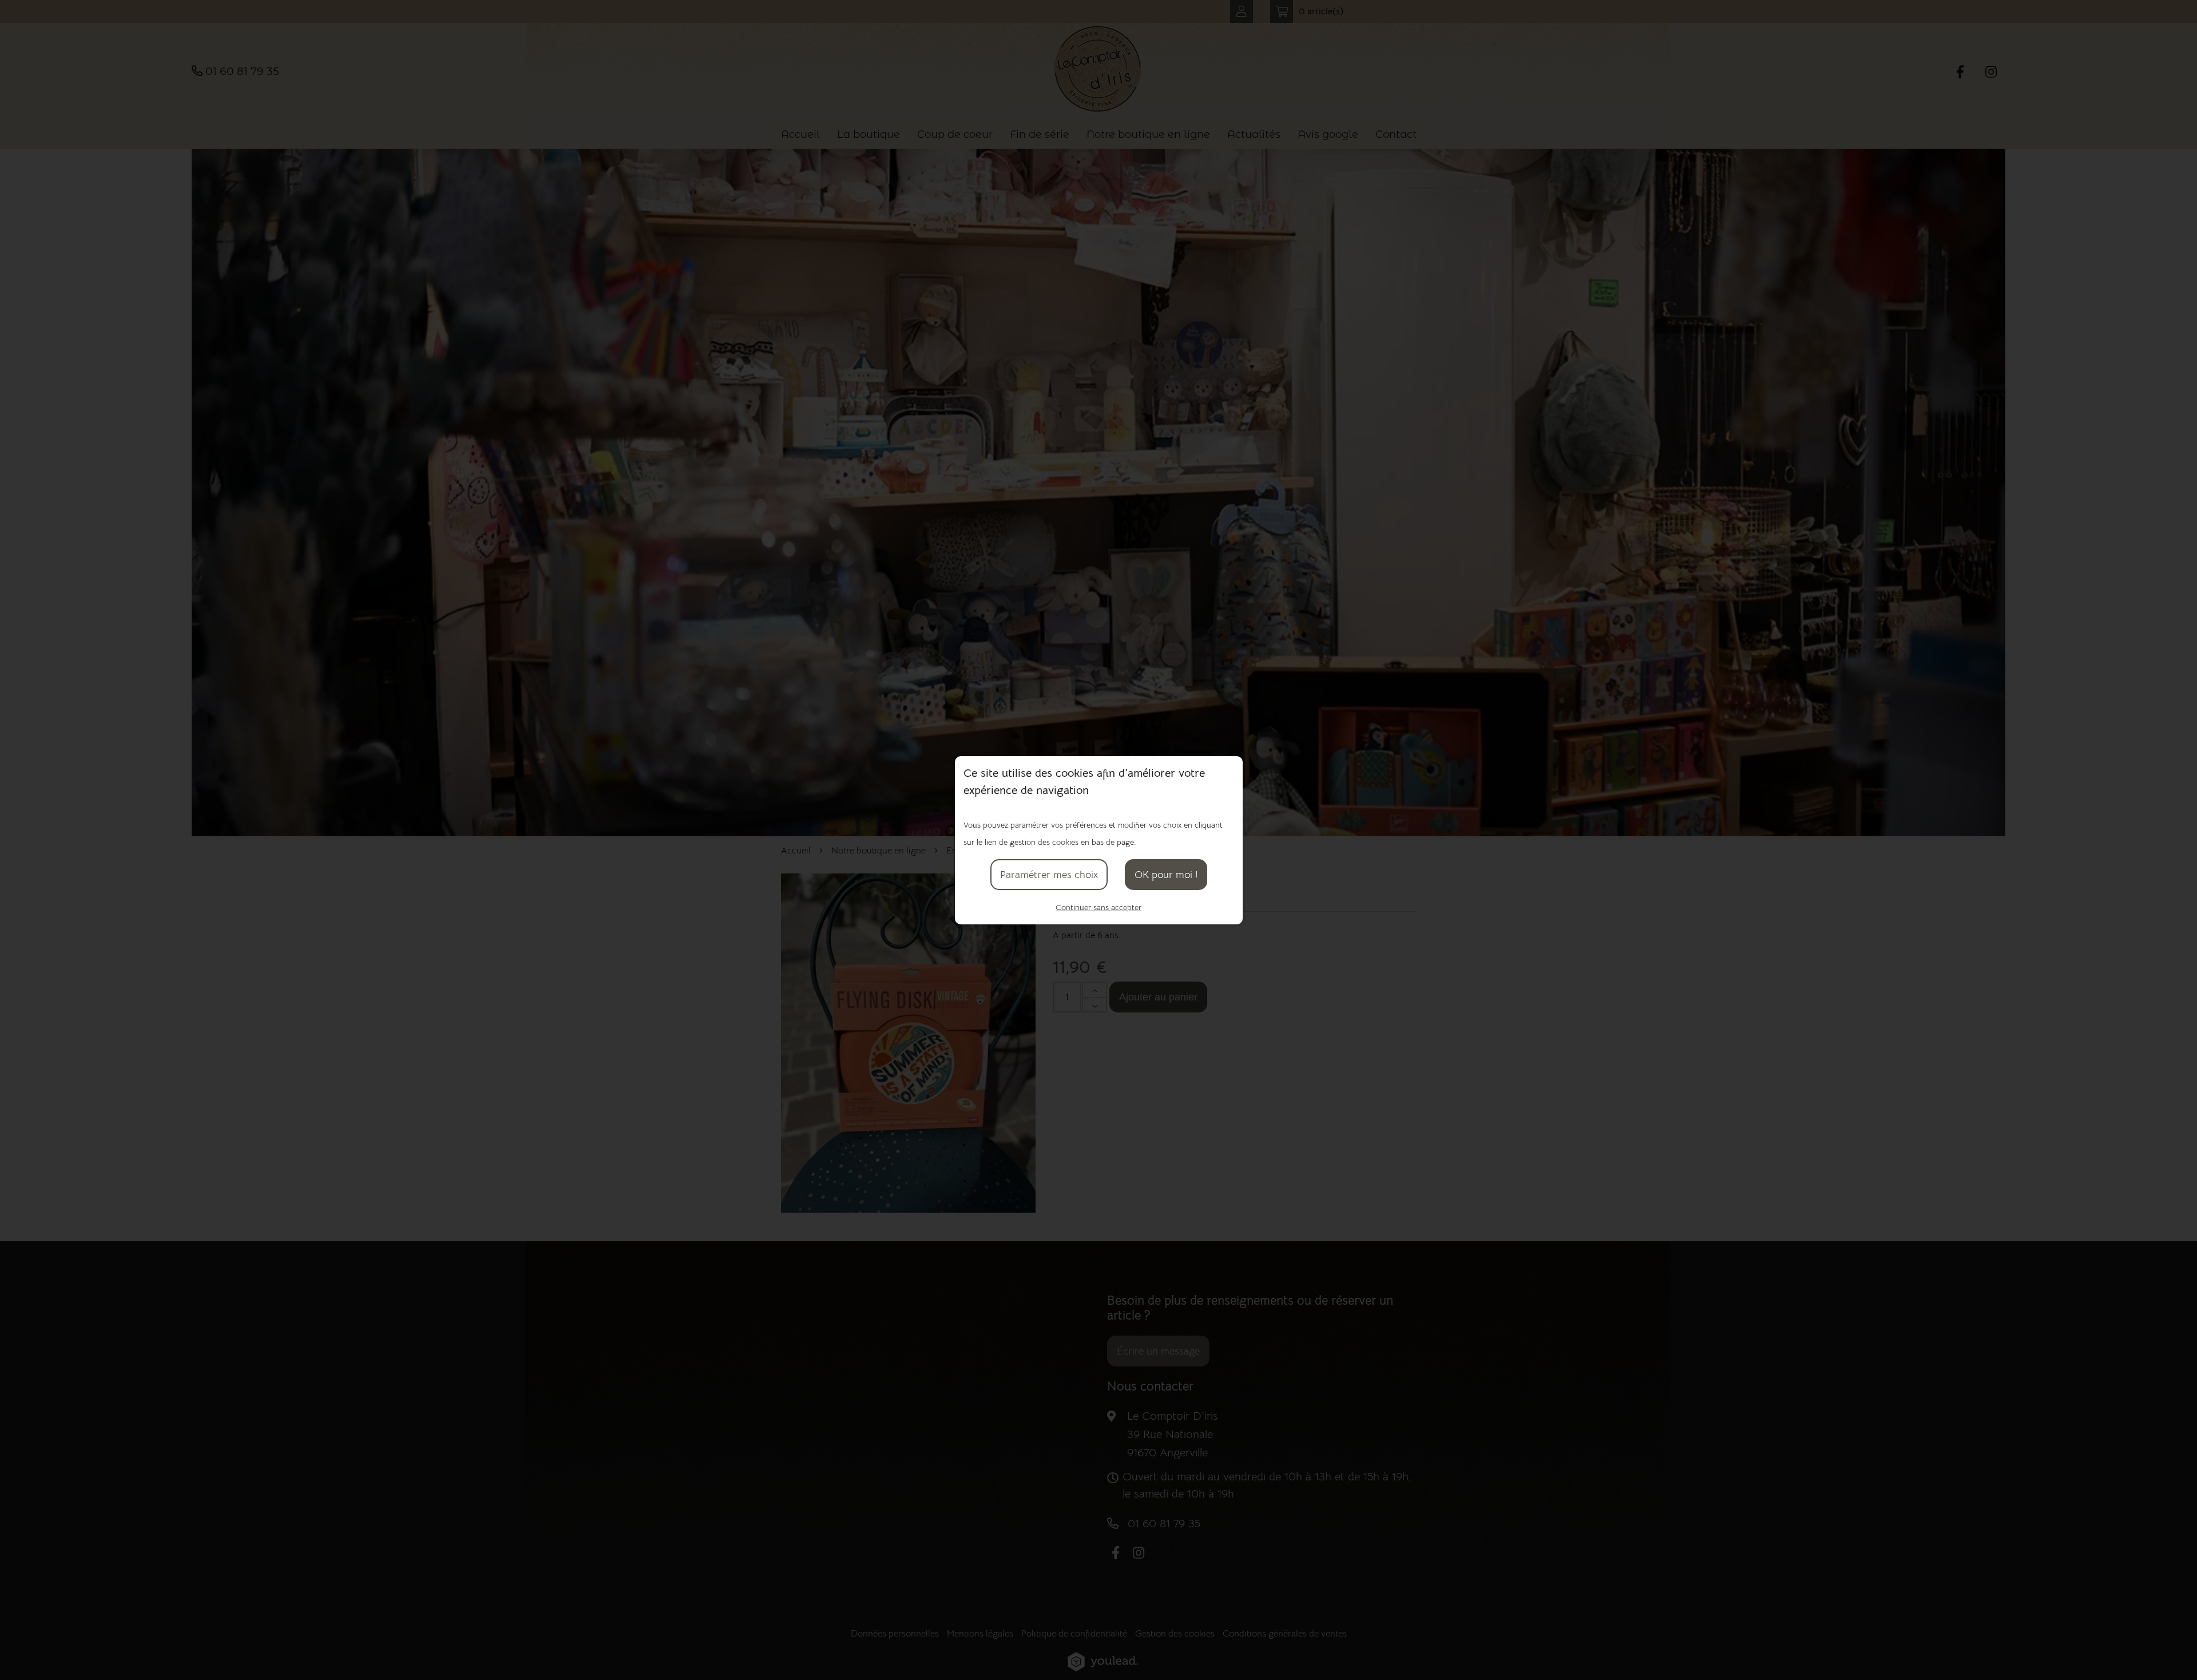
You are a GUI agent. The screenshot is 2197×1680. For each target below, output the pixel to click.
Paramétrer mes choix (1049, 875)
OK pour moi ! (1166, 875)
